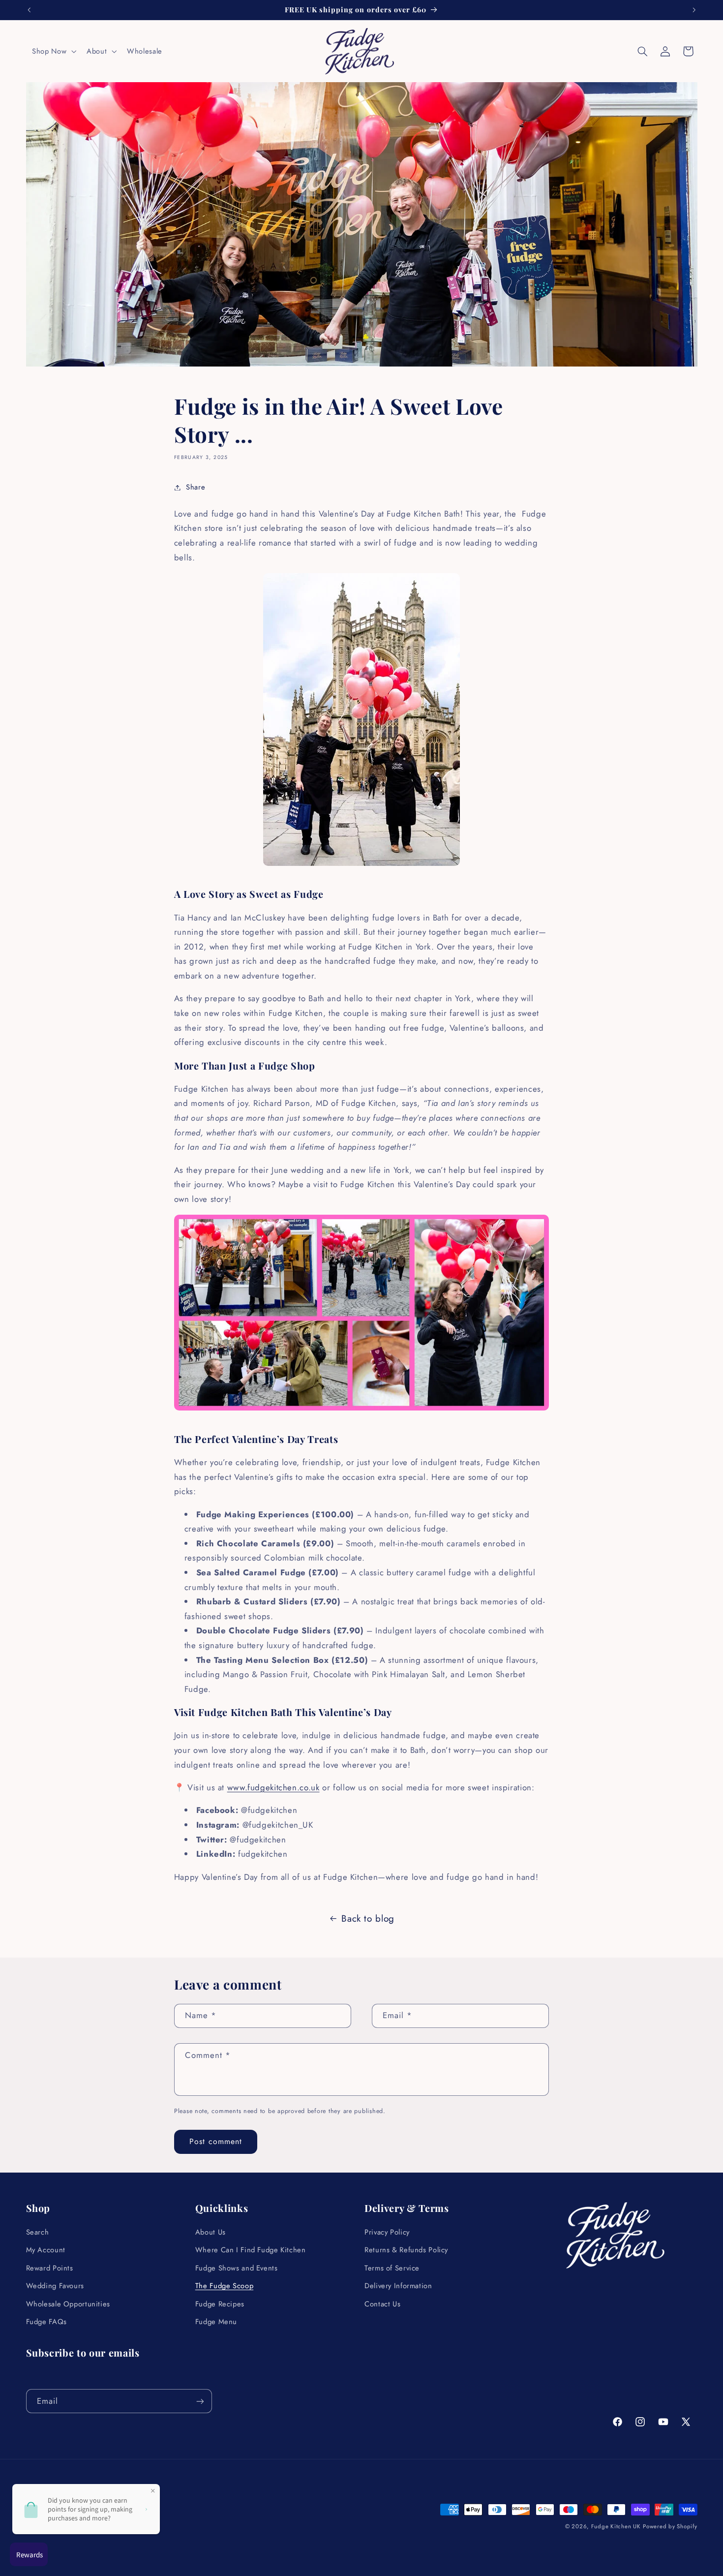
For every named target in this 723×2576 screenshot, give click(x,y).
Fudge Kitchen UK (616, 2526)
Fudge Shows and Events (237, 2268)
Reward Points (50, 2268)
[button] (53, 51)
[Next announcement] (694, 10)
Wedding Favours (55, 2286)
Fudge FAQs (46, 2322)
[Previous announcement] (29, 10)
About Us (211, 2232)
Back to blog (368, 1918)
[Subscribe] (200, 2401)
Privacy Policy (387, 2232)
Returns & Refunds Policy (406, 2250)
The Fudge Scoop (224, 2286)
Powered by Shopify (670, 2526)
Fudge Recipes (220, 2304)
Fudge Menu (216, 2322)
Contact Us (382, 2304)
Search (38, 2232)
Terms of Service (392, 2268)
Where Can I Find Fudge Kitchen (251, 2250)
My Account (46, 2250)
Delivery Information (398, 2286)
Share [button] (196, 487)
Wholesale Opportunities (68, 2304)
